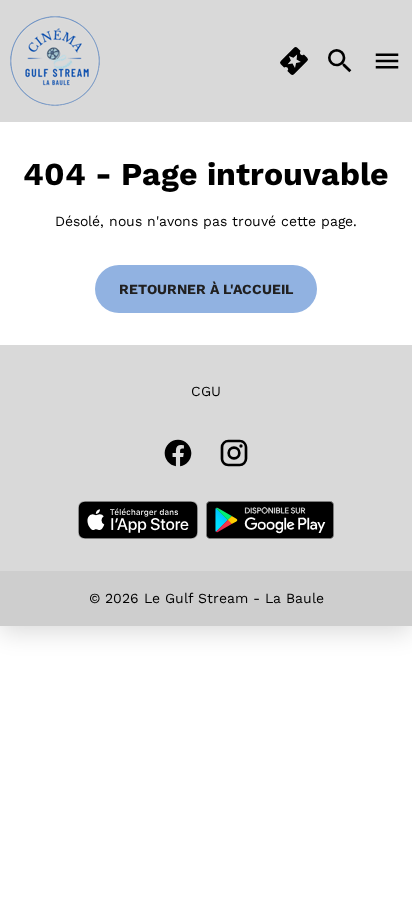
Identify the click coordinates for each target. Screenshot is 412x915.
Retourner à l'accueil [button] (206, 289)
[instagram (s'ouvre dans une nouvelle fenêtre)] (234, 453)
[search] (340, 61)
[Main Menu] (387, 61)
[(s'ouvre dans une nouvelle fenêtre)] (138, 520)
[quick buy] (294, 61)
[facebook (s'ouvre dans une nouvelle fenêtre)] (178, 453)
